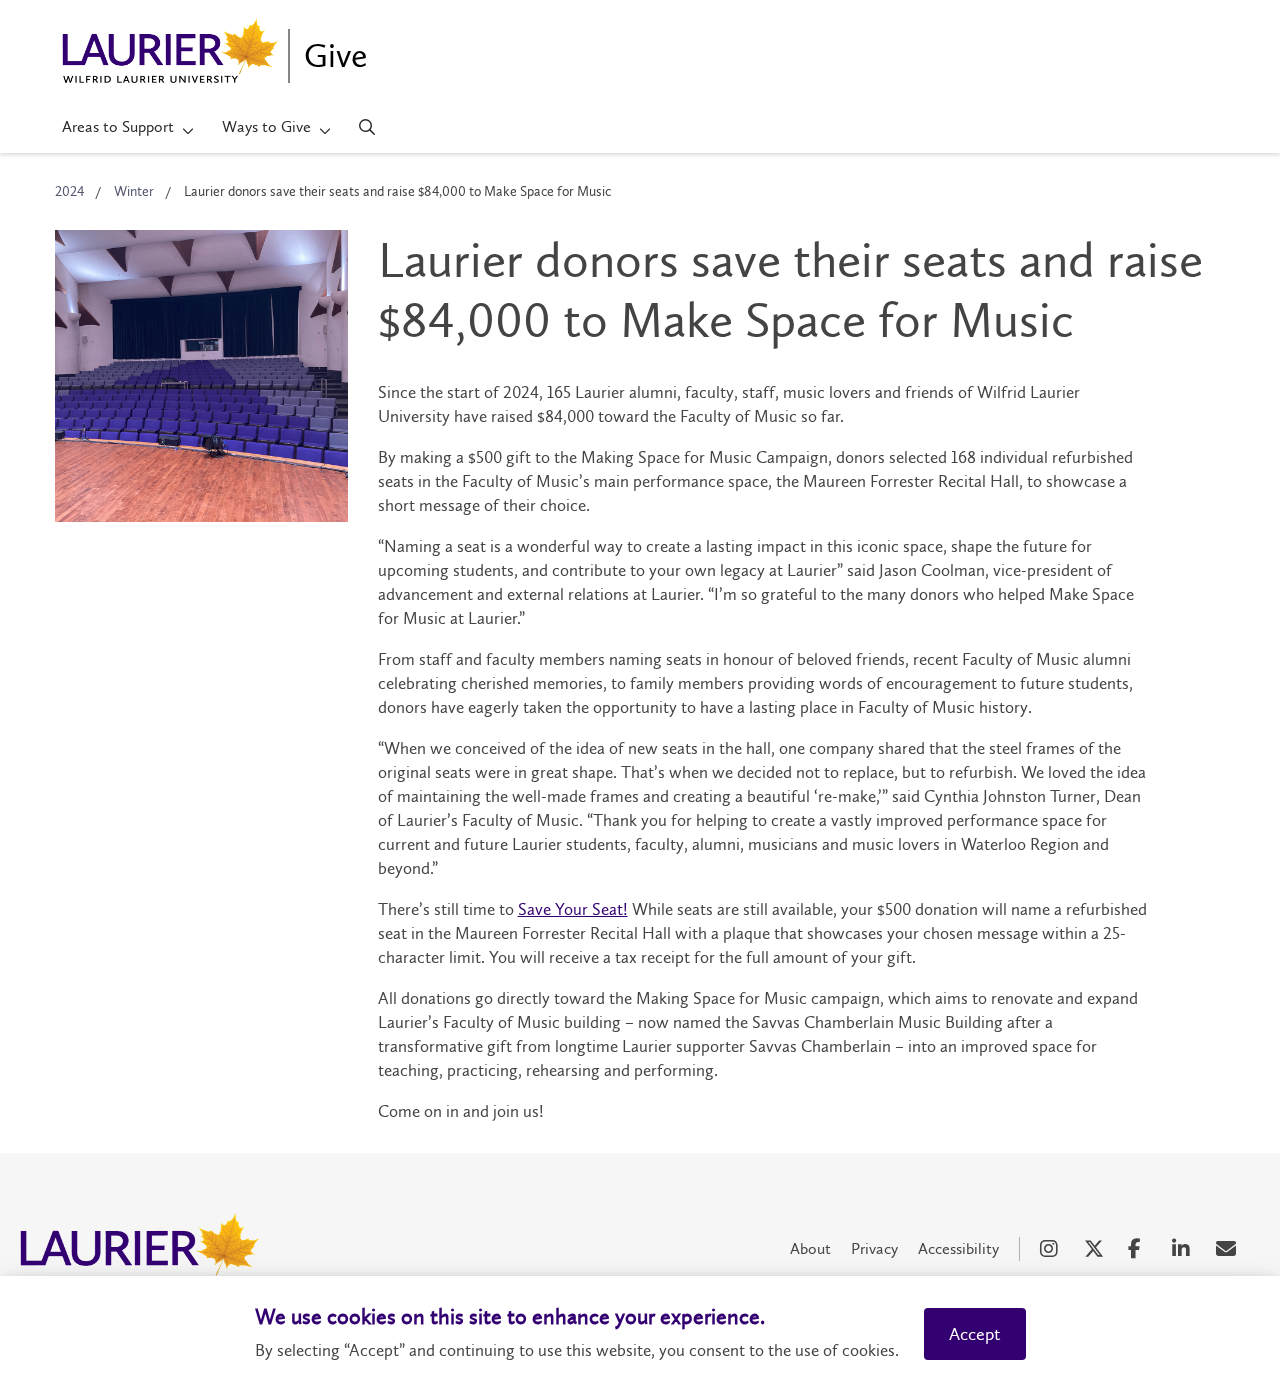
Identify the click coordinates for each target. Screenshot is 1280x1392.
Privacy (874, 1248)
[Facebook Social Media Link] (1140, 1249)
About (810, 1248)
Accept (975, 1334)
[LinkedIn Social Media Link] (1184, 1249)
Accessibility (958, 1248)
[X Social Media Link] (1096, 1249)
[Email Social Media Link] (1228, 1249)
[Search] (367, 127)
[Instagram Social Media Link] (1052, 1249)
